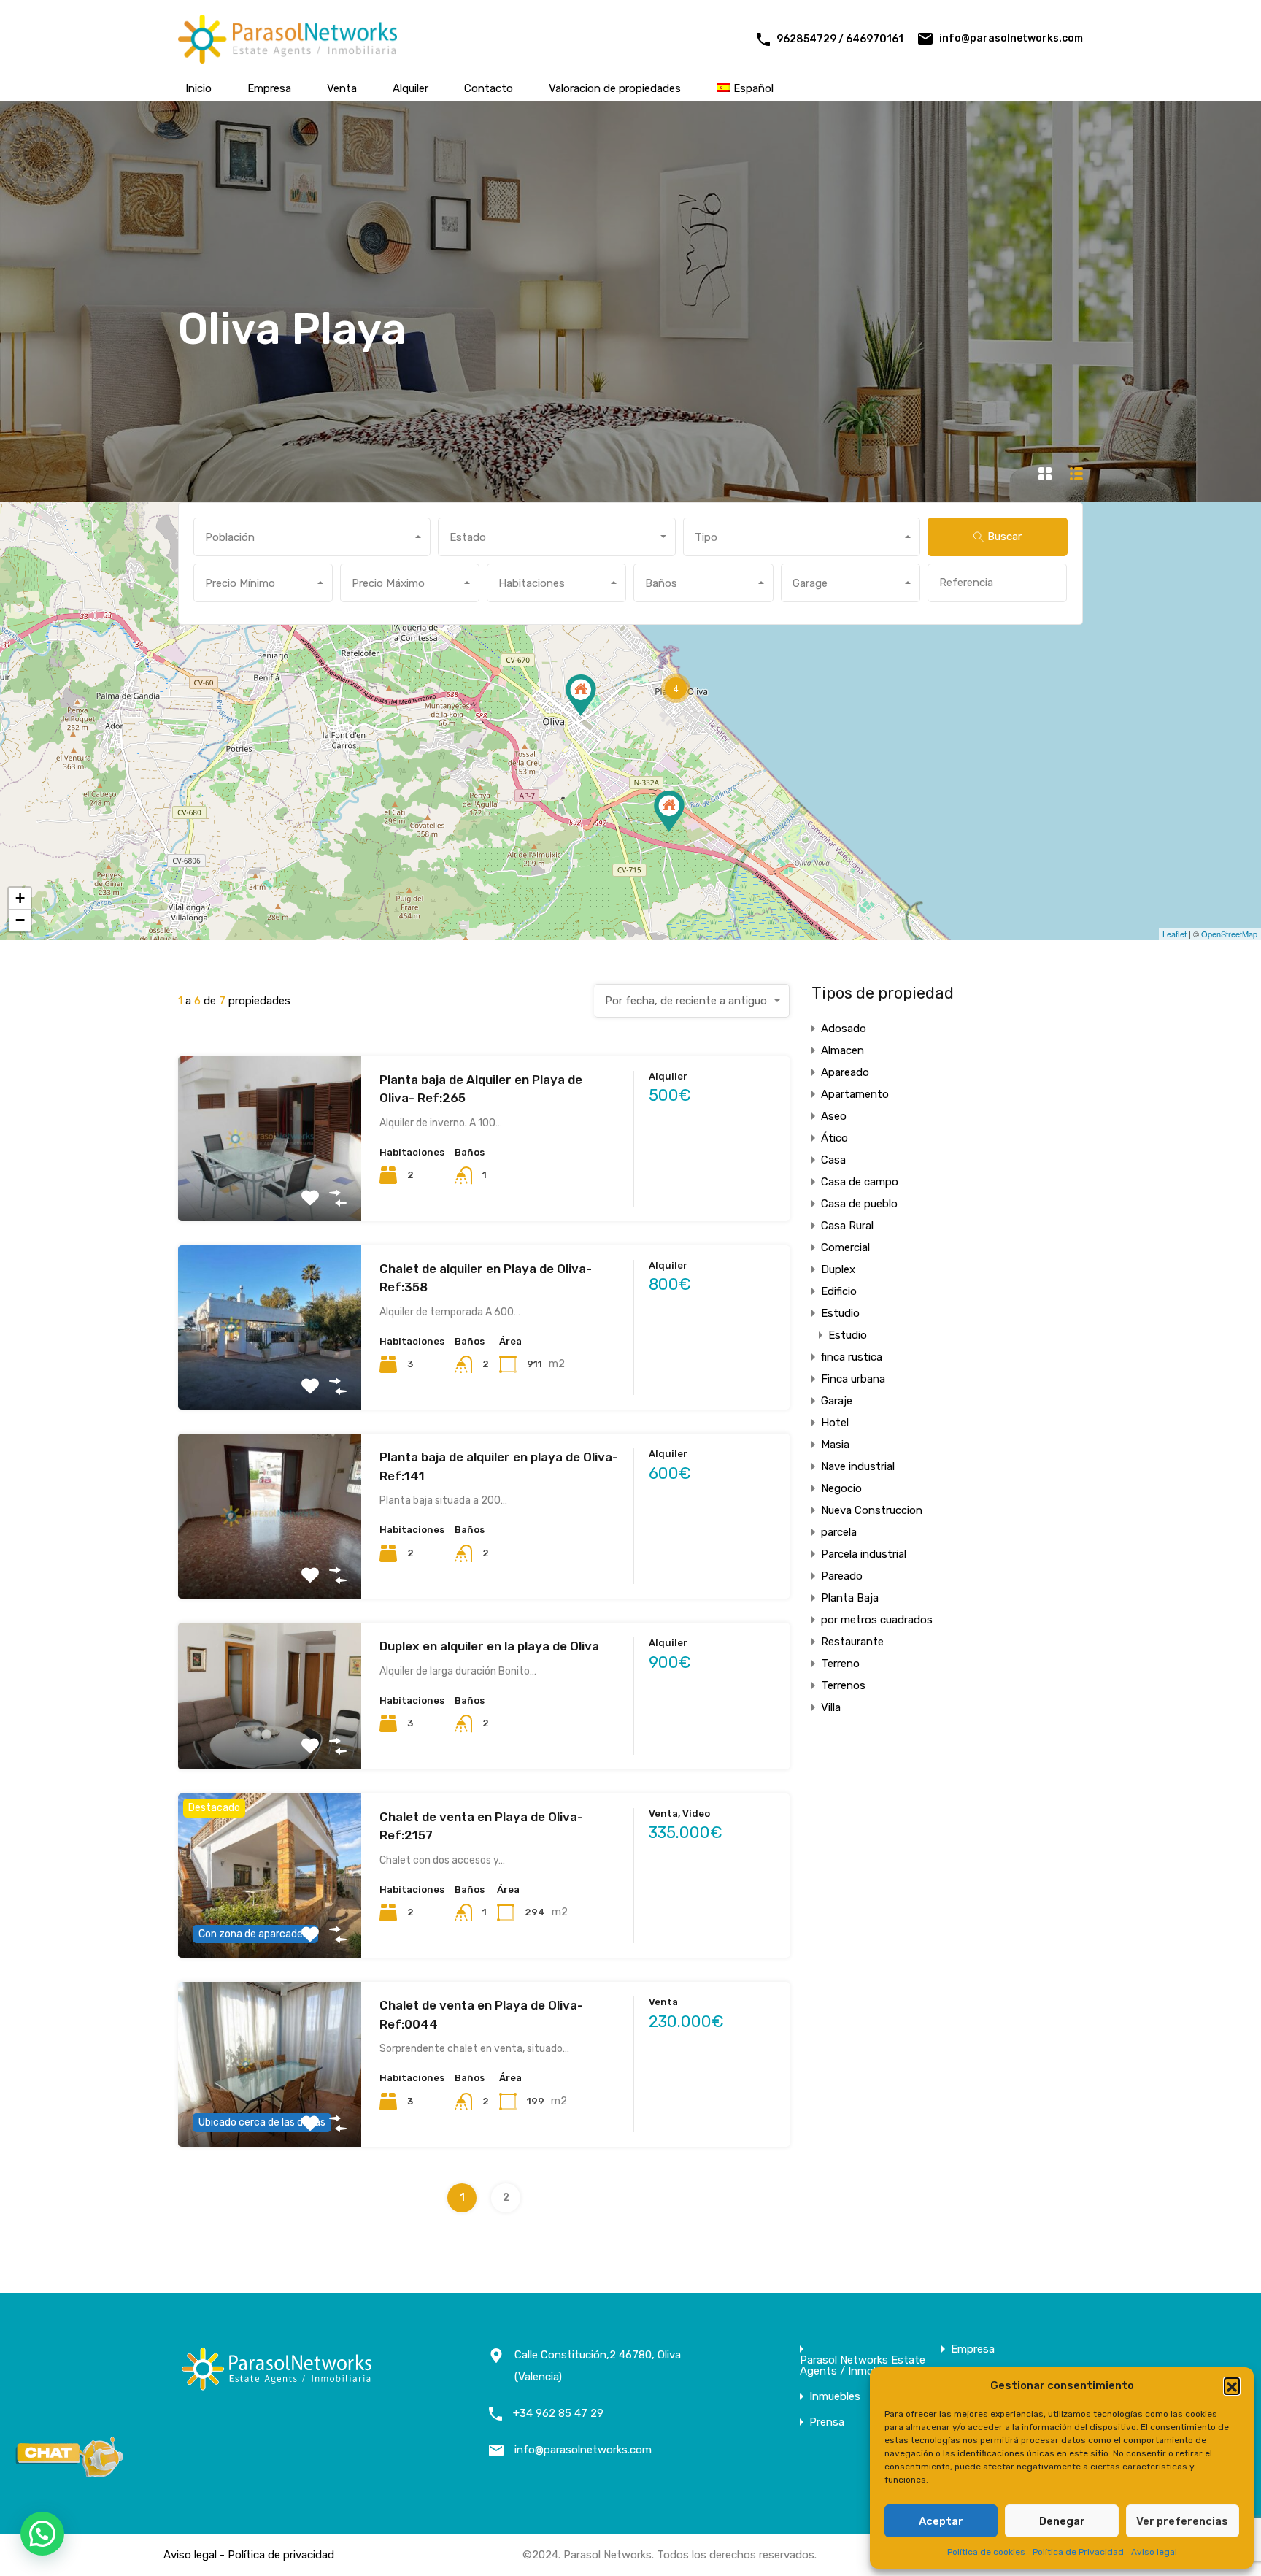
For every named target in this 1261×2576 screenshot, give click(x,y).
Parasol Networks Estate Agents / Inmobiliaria (863, 2366)
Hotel (835, 1423)
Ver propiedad (270, 1188)
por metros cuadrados (877, 1620)
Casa (833, 1160)
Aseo (834, 1116)
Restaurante (852, 1642)
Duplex (838, 1269)
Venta (342, 88)
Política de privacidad (281, 2555)
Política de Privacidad (1078, 2552)
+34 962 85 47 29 (558, 2413)
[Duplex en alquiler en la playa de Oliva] (669, 811)
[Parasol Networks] (288, 57)
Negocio (841, 1488)
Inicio (198, 88)
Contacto (489, 88)
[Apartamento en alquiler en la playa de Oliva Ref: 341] (581, 695)
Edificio (839, 1291)
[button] (1232, 2385)
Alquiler (410, 88)
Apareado (845, 1072)
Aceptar (941, 2521)
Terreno (840, 1664)
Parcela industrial (864, 1554)
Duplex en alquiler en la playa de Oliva (489, 1646)
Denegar (1062, 2521)
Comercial (845, 1247)
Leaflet (1175, 934)
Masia (835, 1445)
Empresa (269, 88)
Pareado (842, 1576)
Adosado (844, 1029)
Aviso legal (1154, 2552)
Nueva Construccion (872, 1510)
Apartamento (855, 1094)
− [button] (20, 920)
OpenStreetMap (1229, 934)
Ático (834, 1138)
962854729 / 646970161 (840, 39)
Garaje (837, 1401)
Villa (831, 1707)
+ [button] (20, 898)
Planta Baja (850, 1598)
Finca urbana (853, 1379)
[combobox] (312, 537)
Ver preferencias (1182, 2521)
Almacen (842, 1050)
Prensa (827, 2422)
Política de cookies (986, 2552)
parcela (839, 1532)
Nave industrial (858, 1466)
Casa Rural (847, 1226)
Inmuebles (835, 2397)
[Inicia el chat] (69, 2473)
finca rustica (852, 1357)
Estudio (840, 1313)
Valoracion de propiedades (615, 88)
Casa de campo (860, 1182)
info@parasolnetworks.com (1011, 38)
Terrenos (843, 1685)
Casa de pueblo (859, 1204)
